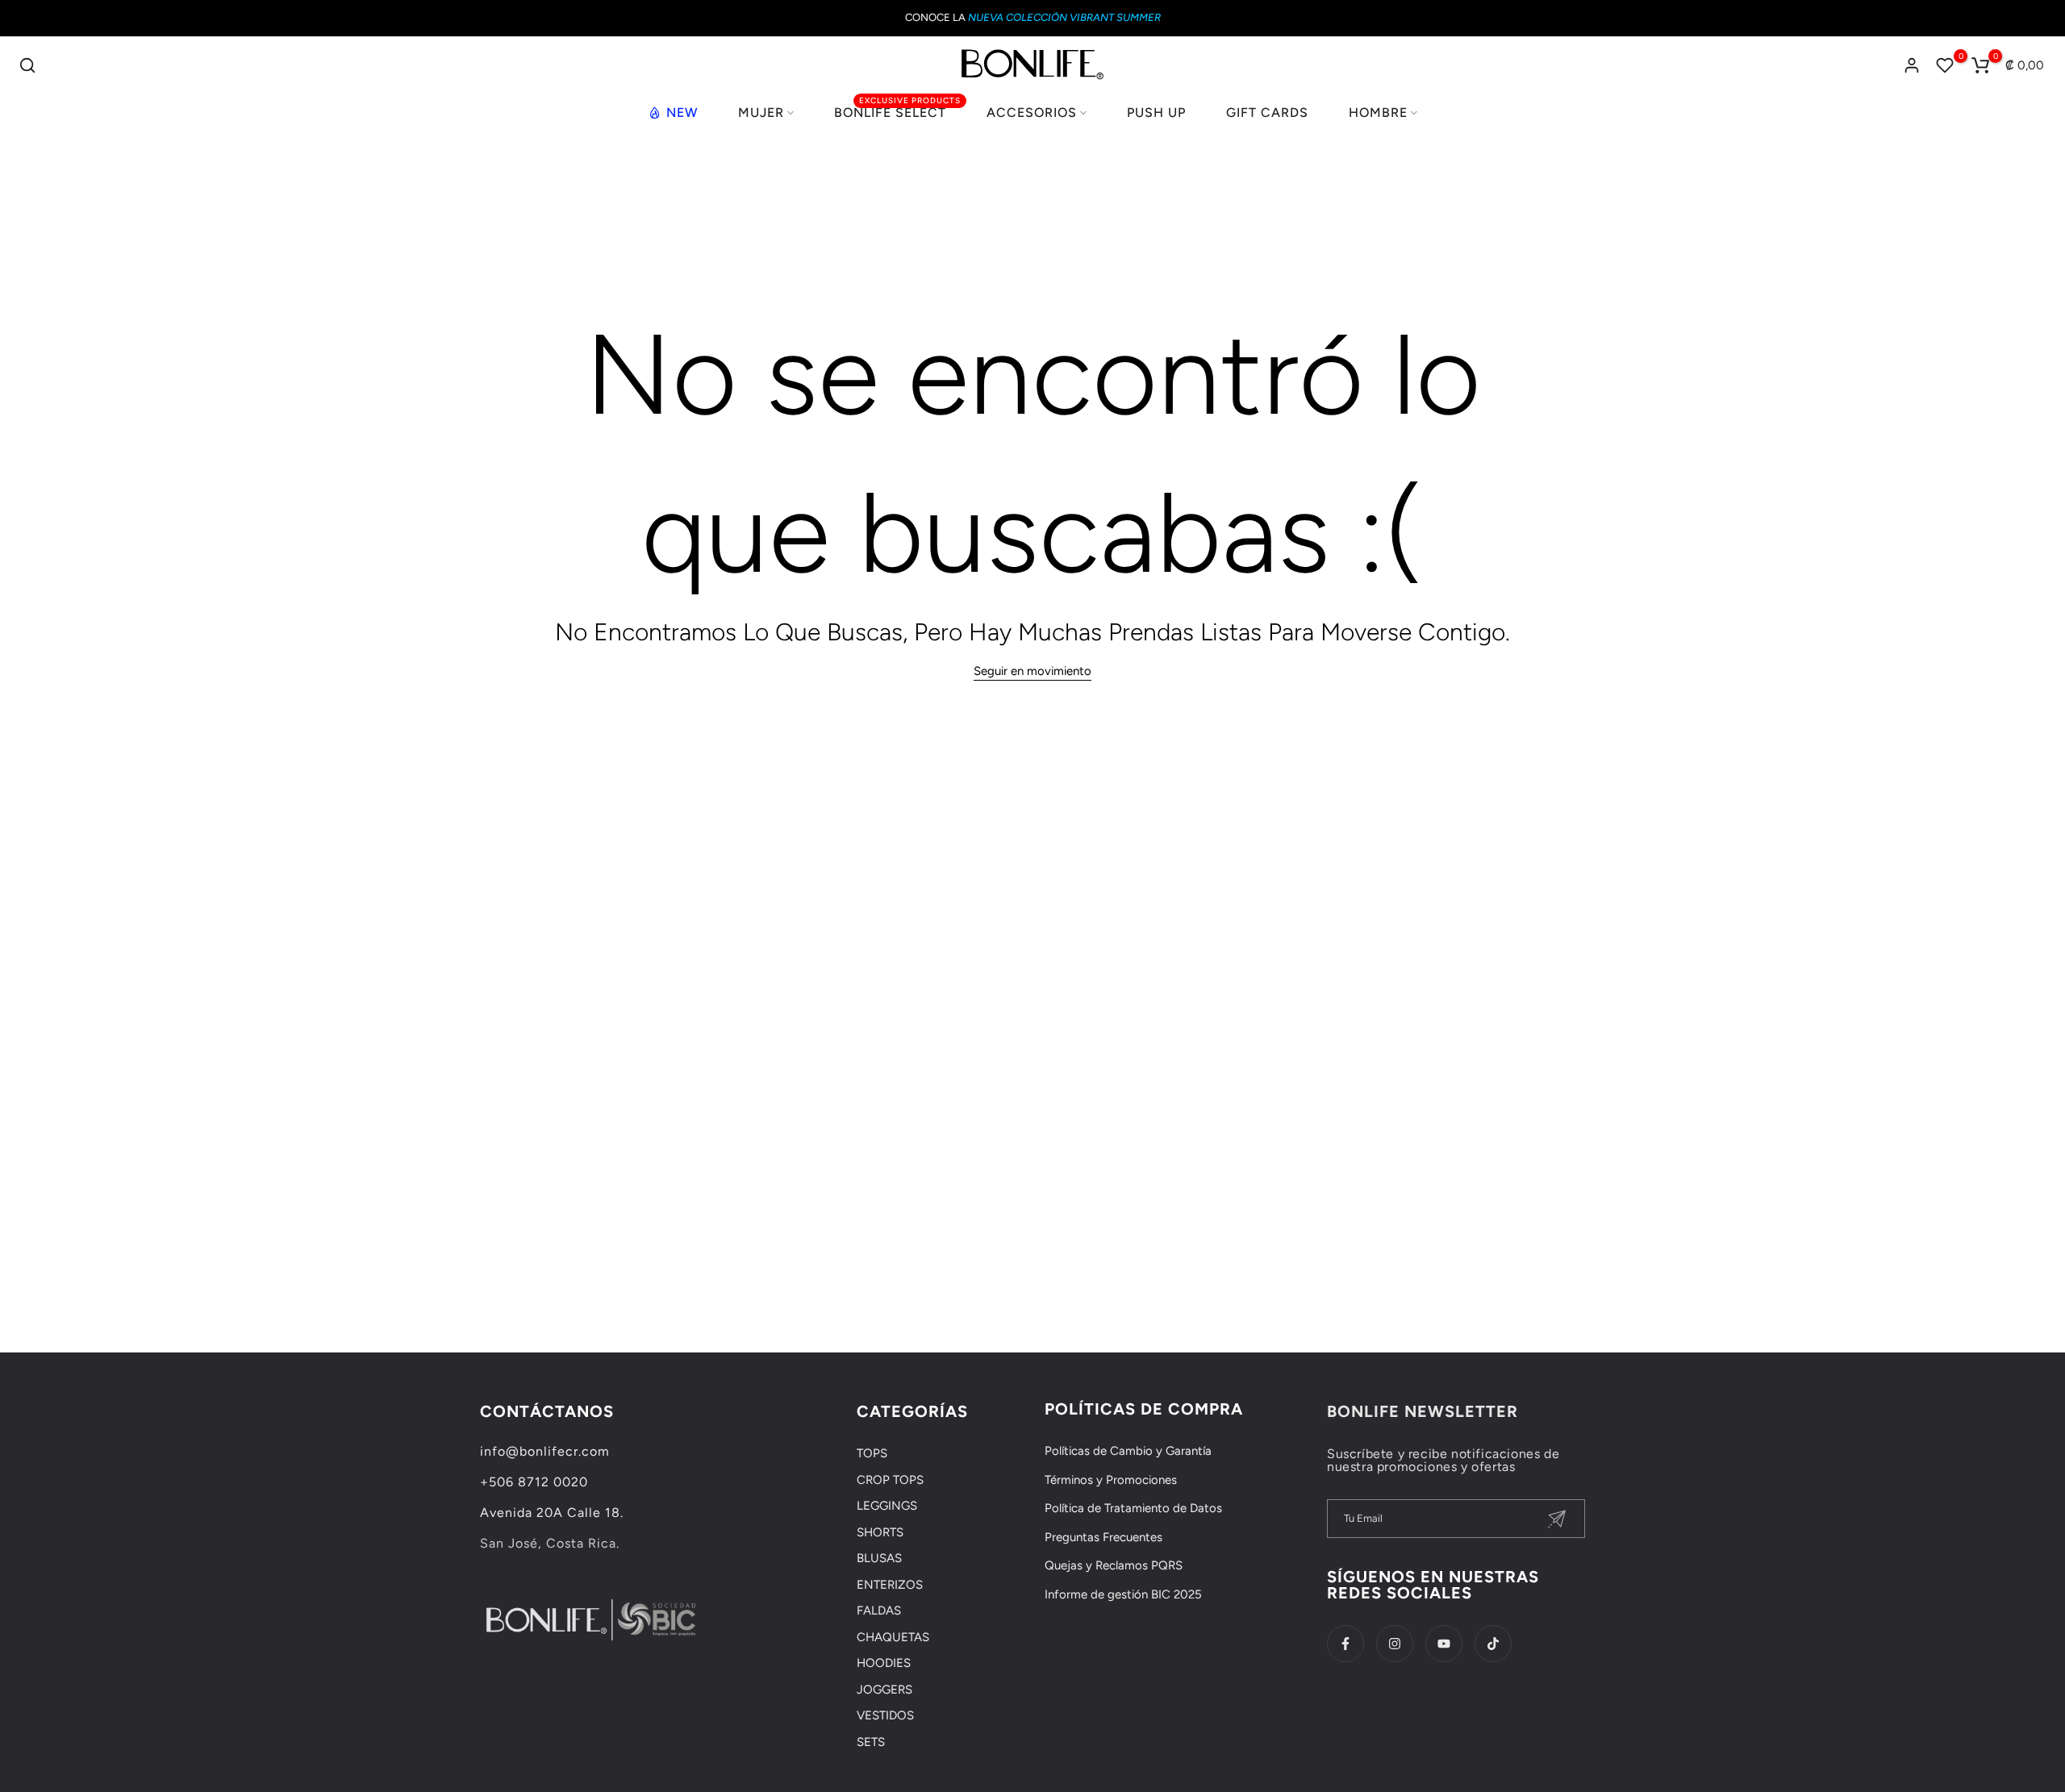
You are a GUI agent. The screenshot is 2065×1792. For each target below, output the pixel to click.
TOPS (872, 1453)
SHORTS (880, 1532)
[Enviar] (1557, 1519)
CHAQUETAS (893, 1637)
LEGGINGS (887, 1506)
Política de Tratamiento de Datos (1133, 1508)
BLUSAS (879, 1558)
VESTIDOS (885, 1715)
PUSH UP (1156, 113)
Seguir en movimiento (1032, 671)
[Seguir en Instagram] (1395, 1644)
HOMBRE (1378, 113)
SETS (871, 1742)
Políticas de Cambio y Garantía (1128, 1451)
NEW (682, 113)
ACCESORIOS (1032, 113)
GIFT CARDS (1267, 113)
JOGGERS (884, 1690)
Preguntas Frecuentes (1103, 1537)
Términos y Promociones (1111, 1480)
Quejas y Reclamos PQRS (1114, 1565)
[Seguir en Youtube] (1444, 1644)
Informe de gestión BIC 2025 (1123, 1594)
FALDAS (879, 1611)
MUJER (761, 113)
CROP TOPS (890, 1480)
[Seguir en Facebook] (1345, 1644)
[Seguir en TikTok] (1493, 1644)
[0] (1945, 65)
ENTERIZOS (890, 1585)
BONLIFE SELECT (897, 111)
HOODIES (884, 1663)
